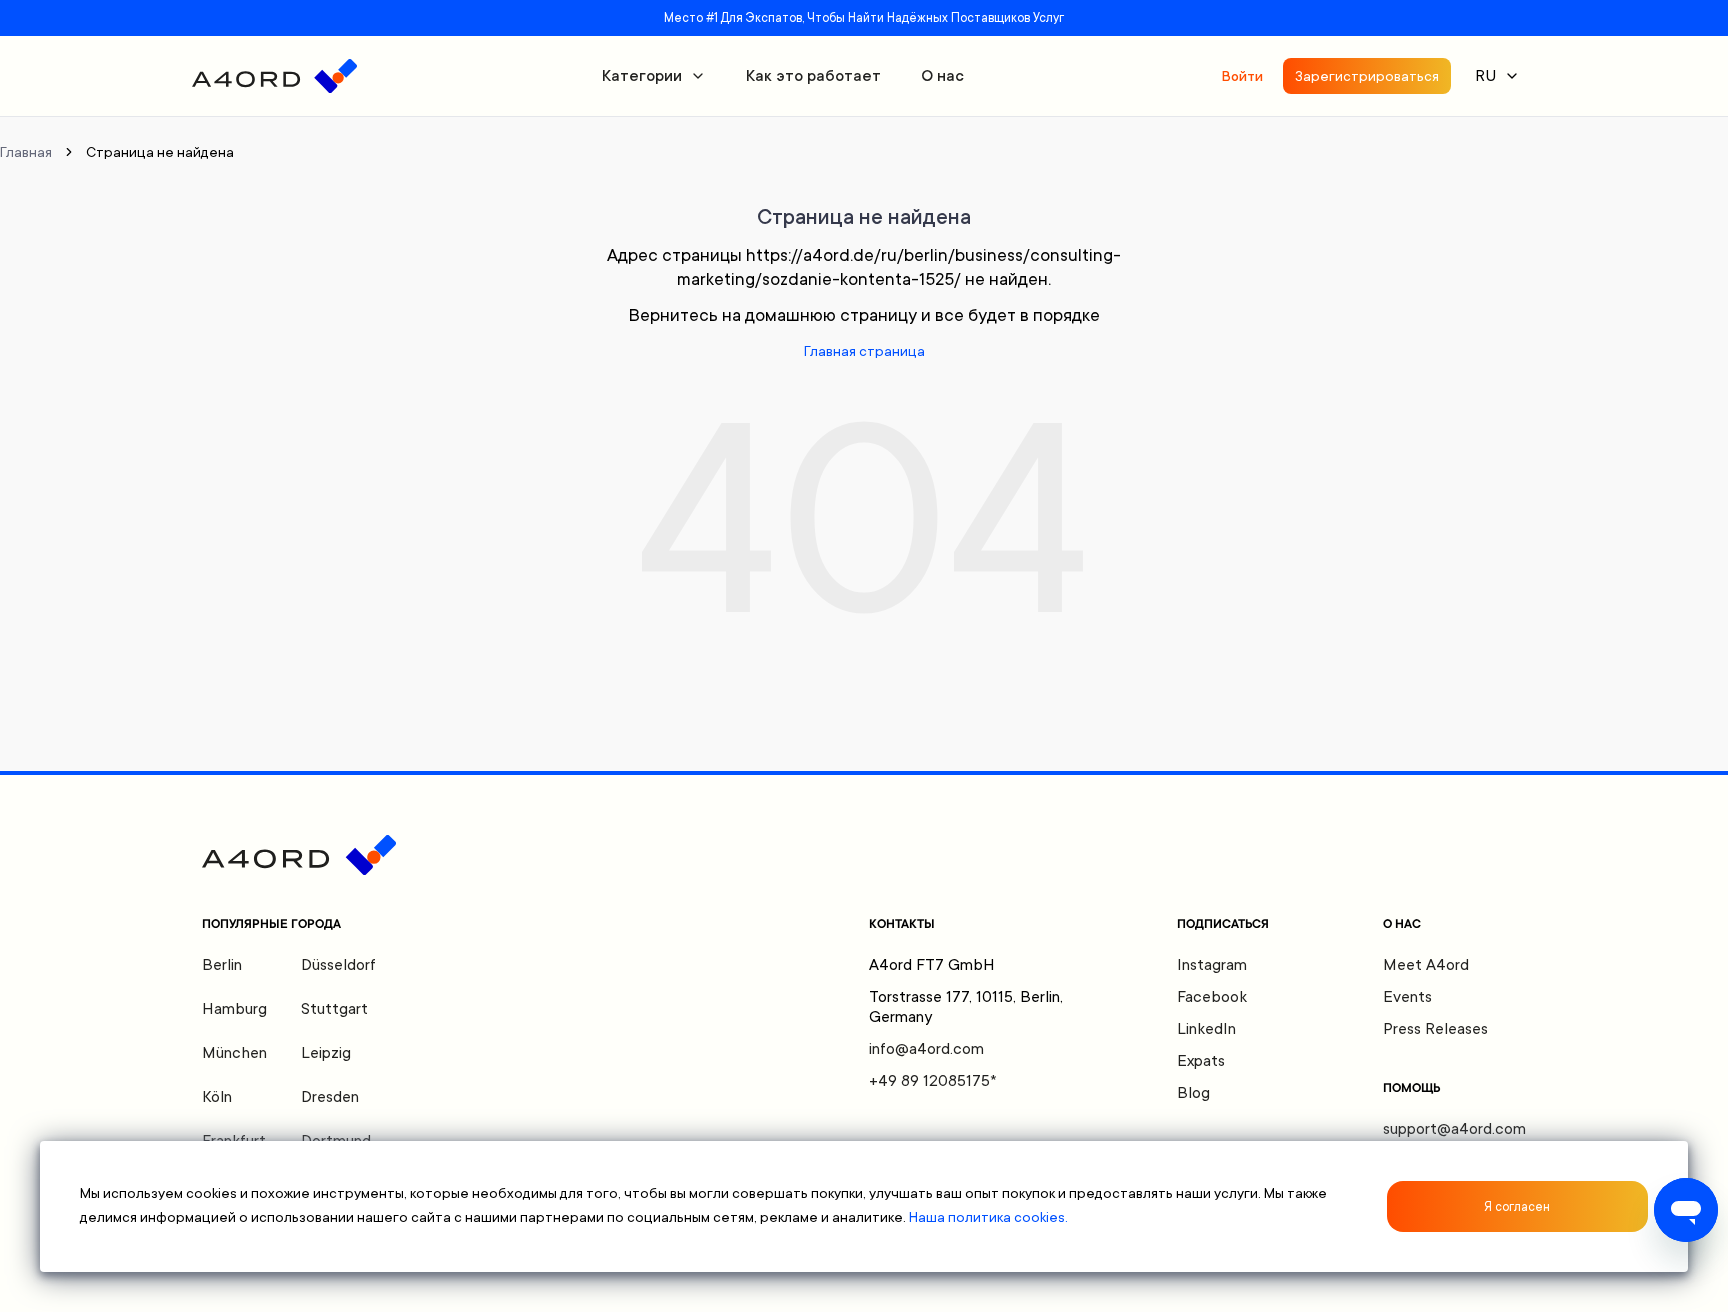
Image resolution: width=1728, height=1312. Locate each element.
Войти (1242, 76)
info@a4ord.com (926, 1049)
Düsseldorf (338, 965)
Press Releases (1435, 1029)
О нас (942, 76)
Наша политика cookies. (988, 1217)
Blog (1193, 1093)
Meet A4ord (1426, 965)
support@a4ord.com (1454, 1129)
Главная (26, 152)
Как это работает (813, 76)
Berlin (222, 965)
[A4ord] (274, 76)
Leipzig (326, 1053)
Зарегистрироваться (1367, 76)
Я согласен (1517, 1207)
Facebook (1212, 997)
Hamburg (234, 1009)
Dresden (330, 1097)
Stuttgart (334, 1009)
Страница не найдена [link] (160, 152)
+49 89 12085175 (933, 1081)
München (234, 1053)
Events (1407, 997)
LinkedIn (1206, 1029)
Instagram (1212, 965)
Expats (1201, 1061)
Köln (217, 1097)
